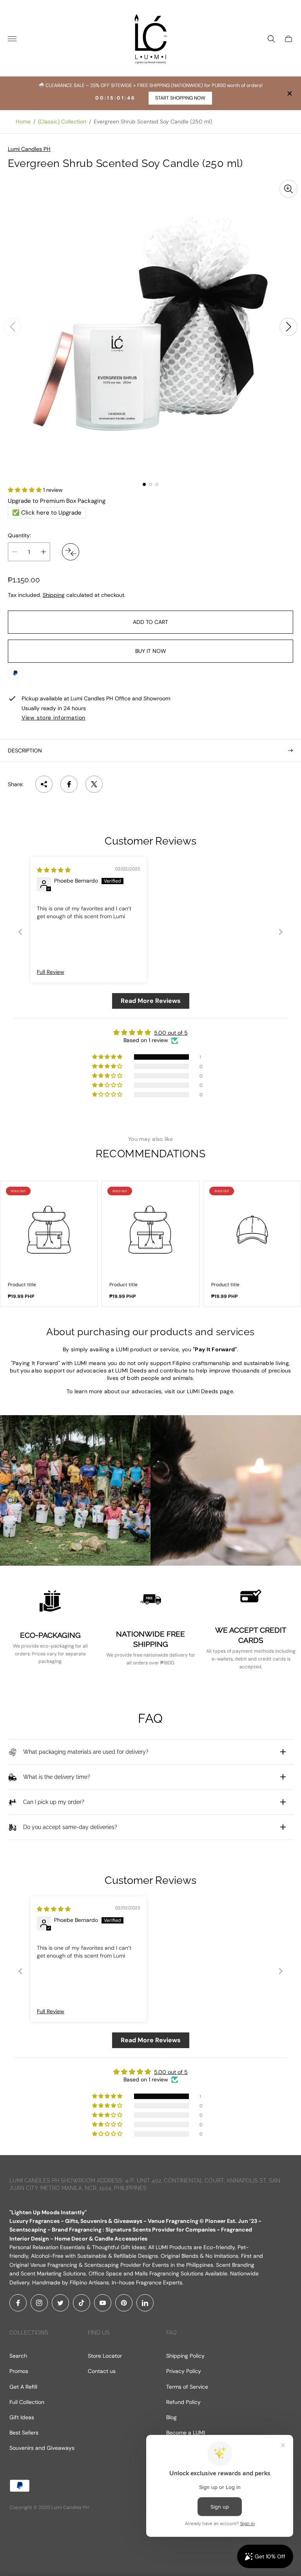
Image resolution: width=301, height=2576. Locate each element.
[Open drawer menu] (12, 39)
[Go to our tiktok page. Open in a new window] (82, 2303)
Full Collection (27, 2402)
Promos (19, 2371)
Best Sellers (24, 2433)
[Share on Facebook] (69, 784)
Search (18, 2356)
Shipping (54, 595)
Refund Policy (183, 2402)
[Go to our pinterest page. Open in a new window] (124, 2303)
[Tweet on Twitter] (94, 784)
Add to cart (150, 622)
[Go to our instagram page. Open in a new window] (39, 2303)
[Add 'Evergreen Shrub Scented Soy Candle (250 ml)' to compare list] (71, 552)
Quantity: (19, 535)
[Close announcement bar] (289, 93)
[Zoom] (288, 189)
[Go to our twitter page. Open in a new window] (60, 2303)
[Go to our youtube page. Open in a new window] (103, 2303)
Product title (22, 1285)
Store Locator (105, 2356)
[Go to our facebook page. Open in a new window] (18, 2303)
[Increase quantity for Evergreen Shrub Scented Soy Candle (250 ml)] (44, 552)
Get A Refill (23, 2387)
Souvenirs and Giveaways (42, 2448)
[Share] (44, 784)
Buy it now (151, 651)
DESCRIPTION (25, 751)
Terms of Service (187, 2387)
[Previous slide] (13, 327)
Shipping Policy (185, 2356)
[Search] (271, 39)
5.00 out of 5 (171, 1033)
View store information (53, 718)
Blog (171, 2417)
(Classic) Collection (62, 121)
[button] (144, 484)
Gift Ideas (22, 2417)
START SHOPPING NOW (180, 98)
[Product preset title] (49, 1230)
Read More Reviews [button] (151, 1001)
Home (23, 121)
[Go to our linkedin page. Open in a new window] (145, 2303)
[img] (54, 870)
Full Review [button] (51, 972)
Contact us (102, 2371)
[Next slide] (288, 327)
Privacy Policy (184, 2371)
